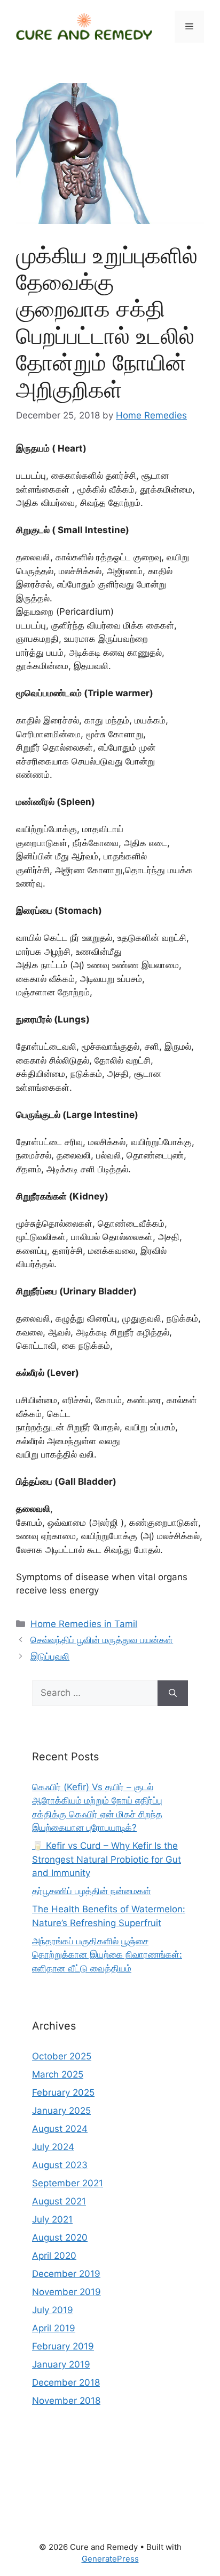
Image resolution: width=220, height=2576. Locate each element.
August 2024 (60, 2129)
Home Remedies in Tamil (84, 1624)
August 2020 (60, 2237)
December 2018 (66, 2382)
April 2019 (54, 2328)
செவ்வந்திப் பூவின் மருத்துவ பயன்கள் (102, 1640)
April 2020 (54, 2256)
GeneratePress (110, 2559)
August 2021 (59, 2201)
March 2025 (58, 2074)
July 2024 (53, 2147)
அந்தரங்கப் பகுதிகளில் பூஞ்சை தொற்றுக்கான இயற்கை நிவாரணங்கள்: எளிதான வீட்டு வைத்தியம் (107, 1955)
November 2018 (66, 2401)
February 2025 (63, 2092)
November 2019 (66, 2292)
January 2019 (61, 2364)
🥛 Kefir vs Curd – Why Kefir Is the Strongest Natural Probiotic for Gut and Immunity (107, 1859)
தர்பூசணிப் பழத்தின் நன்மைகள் (92, 1891)
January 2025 (61, 2111)
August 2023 (60, 2165)
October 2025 (62, 2056)
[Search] (173, 1693)
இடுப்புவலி (50, 1656)
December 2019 (66, 2274)
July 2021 (52, 2219)
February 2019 (63, 2346)
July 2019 (53, 2310)
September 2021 (68, 2183)
